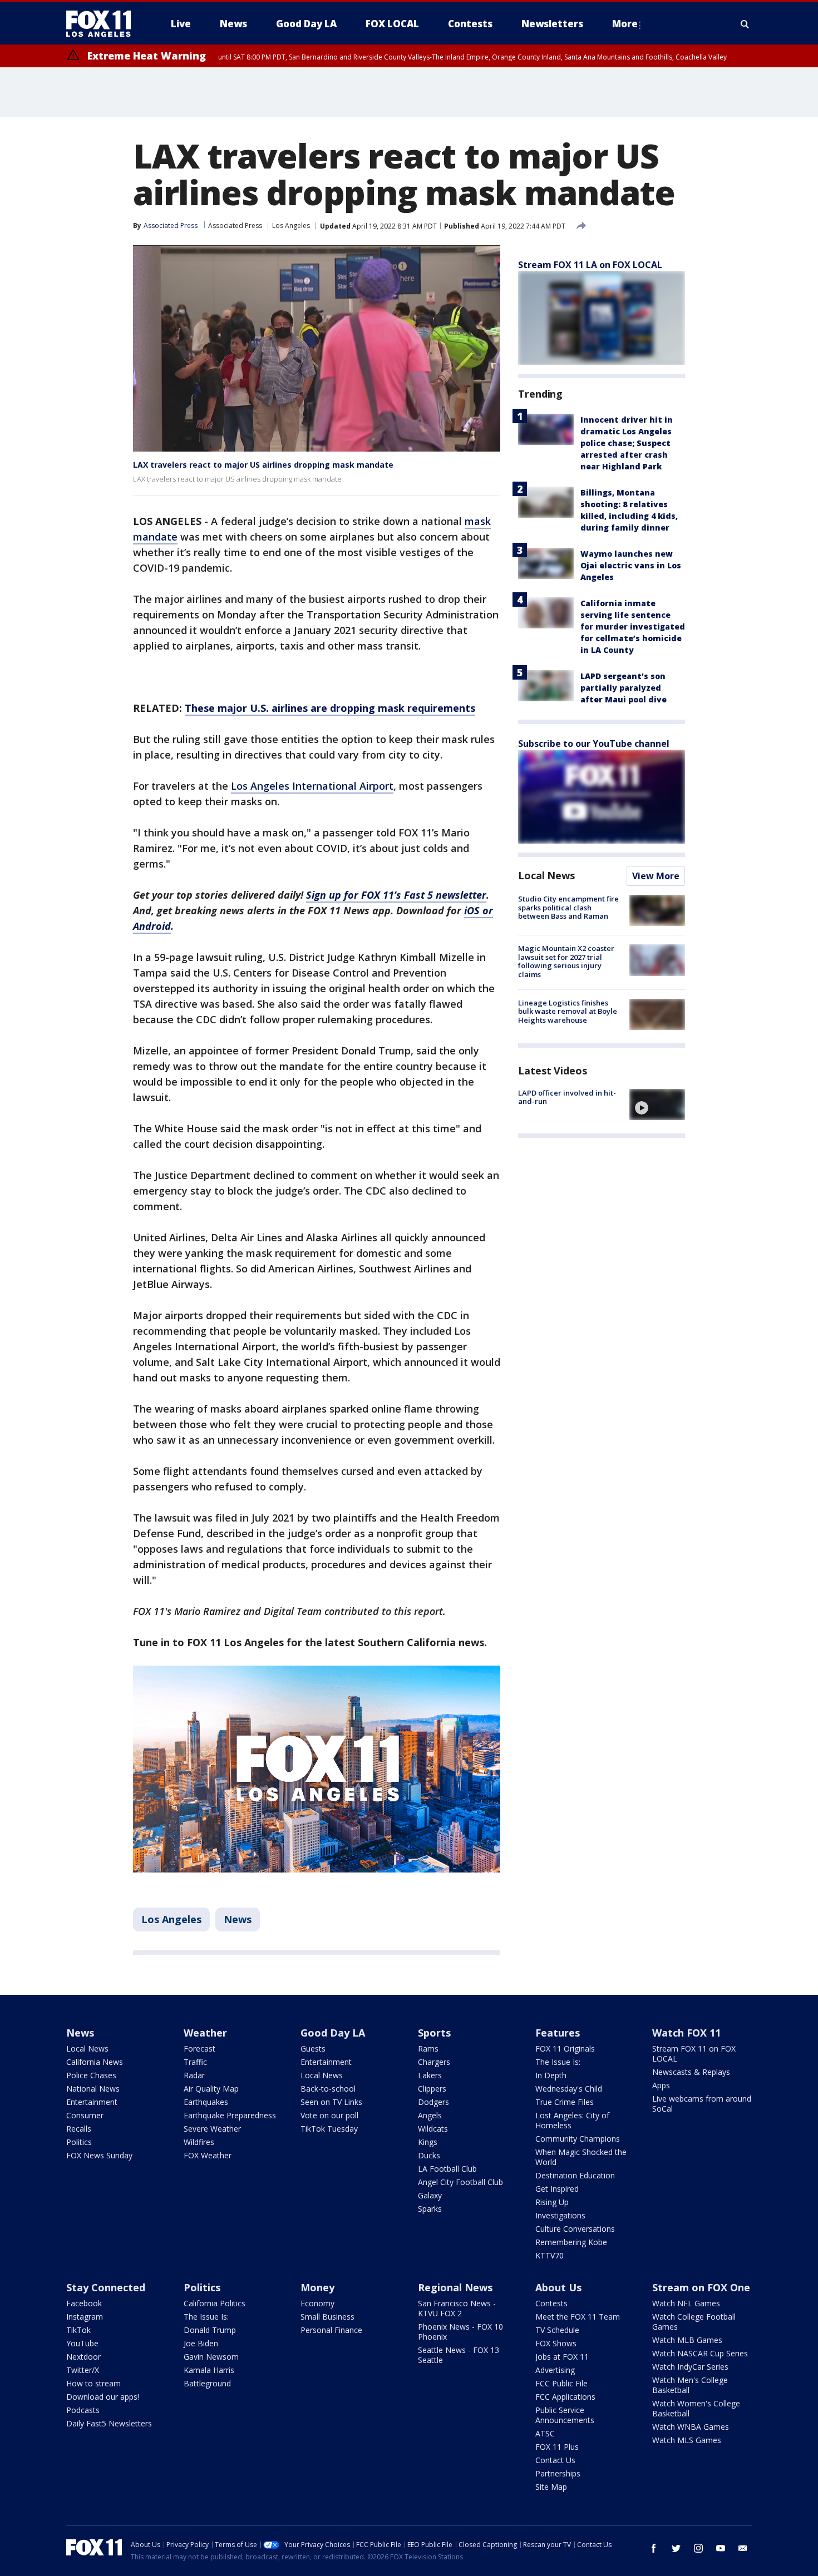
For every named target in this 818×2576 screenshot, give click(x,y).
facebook (654, 2548)
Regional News (455, 2287)
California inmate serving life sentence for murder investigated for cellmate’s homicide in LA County (633, 626)
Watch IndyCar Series (690, 2367)
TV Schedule (557, 2330)
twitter (676, 2548)
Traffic (195, 2062)
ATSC (545, 2433)
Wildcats (433, 2129)
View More (656, 876)
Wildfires (199, 2142)
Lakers (430, 2075)
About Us (558, 2287)
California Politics (215, 2303)
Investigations (560, 2215)
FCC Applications (565, 2397)
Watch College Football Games (694, 2322)
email (743, 2548)
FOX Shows (556, 2343)
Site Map (551, 2487)
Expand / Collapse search (745, 24)
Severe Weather (212, 2129)
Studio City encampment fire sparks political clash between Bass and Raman (568, 907)
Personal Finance (331, 2330)
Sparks (430, 2209)
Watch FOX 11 (686, 2033)
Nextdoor (83, 2357)
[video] (657, 1104)
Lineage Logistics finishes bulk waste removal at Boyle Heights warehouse (568, 1011)
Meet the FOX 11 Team (578, 2317)
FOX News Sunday (99, 2155)
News (238, 1919)
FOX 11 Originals (565, 2049)
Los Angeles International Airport (312, 786)
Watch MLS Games (687, 2440)
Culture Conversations (575, 2229)
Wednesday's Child (569, 2089)
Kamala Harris (209, 2370)
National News (93, 2089)
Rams (428, 2049)
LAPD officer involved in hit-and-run (567, 1097)
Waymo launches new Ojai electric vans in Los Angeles (631, 565)
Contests (551, 2303)
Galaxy (430, 2195)
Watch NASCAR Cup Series (700, 2353)
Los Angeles (291, 226)
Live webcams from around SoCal (702, 2104)
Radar (194, 2075)
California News (95, 2062)
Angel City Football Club (460, 2182)
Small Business (327, 2317)
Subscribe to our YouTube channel (594, 744)
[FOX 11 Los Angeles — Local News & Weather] (103, 24)
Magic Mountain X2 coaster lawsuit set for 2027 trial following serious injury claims (566, 961)
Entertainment (92, 2102)
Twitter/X (83, 2370)
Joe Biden (201, 2343)
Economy (317, 2303)
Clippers (432, 2089)
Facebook (84, 2303)
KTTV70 (550, 2255)
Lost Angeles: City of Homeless (572, 2120)
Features (558, 2033)
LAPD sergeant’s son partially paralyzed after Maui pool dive (624, 688)
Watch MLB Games (687, 2340)
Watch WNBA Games (691, 2427)
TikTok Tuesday (329, 2129)
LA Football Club (447, 2169)
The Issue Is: (558, 2062)
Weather (205, 2033)
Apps (661, 2085)
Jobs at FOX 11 (562, 2357)
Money (317, 2287)
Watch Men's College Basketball (690, 2385)
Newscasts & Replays (691, 2072)
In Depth (551, 2075)
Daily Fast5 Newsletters (109, 2423)
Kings (428, 2142)
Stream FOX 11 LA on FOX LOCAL (590, 265)
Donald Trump (210, 2330)
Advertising (555, 2370)
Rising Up (552, 2202)
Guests (313, 2049)
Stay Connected (106, 2287)
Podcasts (83, 2410)
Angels (430, 2115)
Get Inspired (557, 2189)
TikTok (78, 2330)
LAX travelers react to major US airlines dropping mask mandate (263, 465)
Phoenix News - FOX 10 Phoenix (460, 2332)
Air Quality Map (211, 2089)
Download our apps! (103, 2397)
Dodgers (433, 2102)
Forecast (199, 2049)
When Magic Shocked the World (581, 2157)
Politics (79, 2142)
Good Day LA (333, 2033)
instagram (698, 2548)
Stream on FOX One (701, 2287)
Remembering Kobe (571, 2242)
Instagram (85, 2317)
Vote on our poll (329, 2115)
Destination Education (575, 2175)
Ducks (429, 2155)
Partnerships (558, 2473)
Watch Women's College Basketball (696, 2408)
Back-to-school (328, 2089)
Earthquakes (206, 2102)
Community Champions (578, 2139)
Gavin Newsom (211, 2357)
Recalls (79, 2129)
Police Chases (91, 2075)
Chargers (434, 2062)
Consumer (85, 2115)
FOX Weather (208, 2155)
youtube (721, 2548)
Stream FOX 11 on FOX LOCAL (694, 2054)
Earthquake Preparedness (230, 2115)
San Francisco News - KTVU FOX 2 (457, 2308)
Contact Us (555, 2460)
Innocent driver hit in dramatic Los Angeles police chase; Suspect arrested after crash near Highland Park (627, 443)
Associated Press (235, 226)
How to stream (93, 2383)
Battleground (207, 2383)
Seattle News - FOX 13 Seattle (459, 2355)
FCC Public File (561, 2383)
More (625, 24)
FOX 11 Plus (557, 2447)
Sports (434, 2033)
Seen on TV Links (331, 2102)
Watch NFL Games (686, 2303)
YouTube (82, 2343)
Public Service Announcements (565, 2415)
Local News (546, 875)
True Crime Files (565, 2102)
